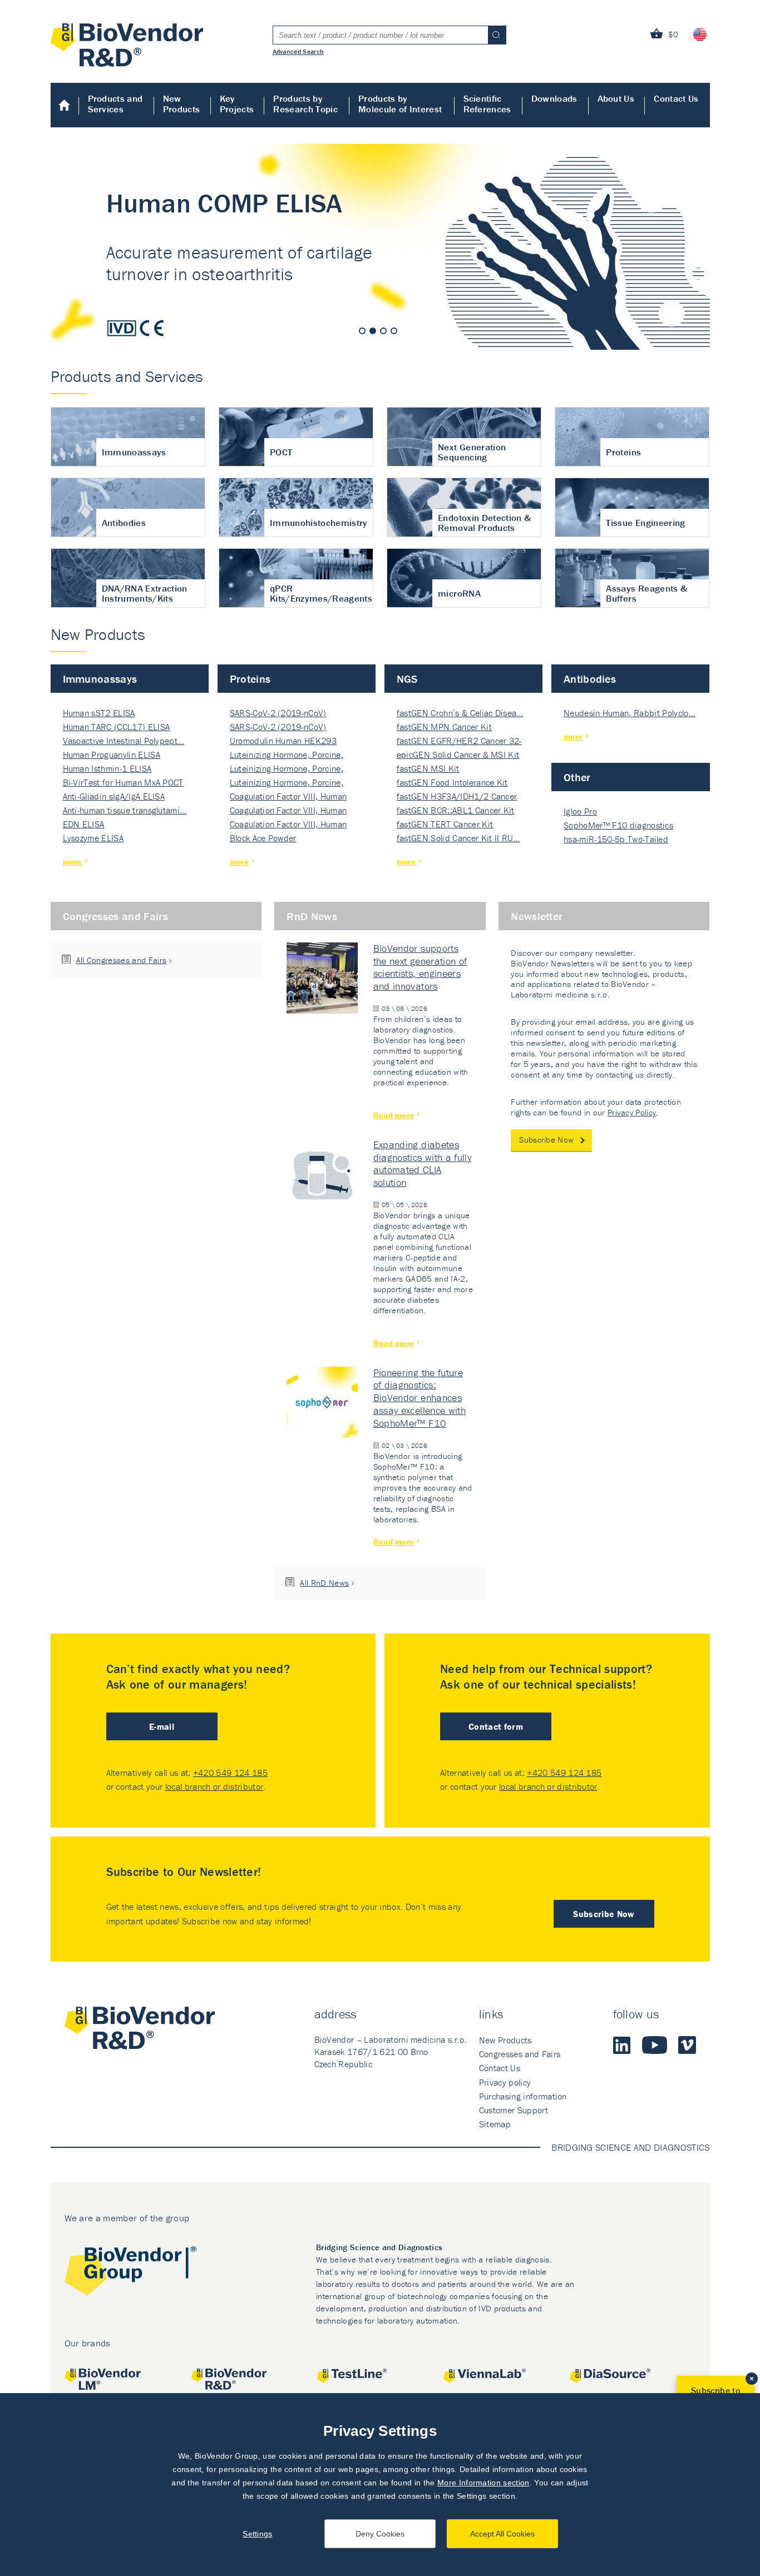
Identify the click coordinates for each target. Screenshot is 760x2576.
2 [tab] (373, 331)
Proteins (250, 679)
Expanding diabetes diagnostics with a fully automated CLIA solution (423, 1164)
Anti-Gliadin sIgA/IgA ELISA (114, 796)
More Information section (483, 2483)
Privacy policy (505, 2082)
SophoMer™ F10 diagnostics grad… (618, 826)
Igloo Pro (580, 811)
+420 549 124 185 (230, 1773)
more (72, 862)
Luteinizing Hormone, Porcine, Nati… (287, 755)
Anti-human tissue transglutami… (125, 810)
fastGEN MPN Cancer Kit (444, 727)
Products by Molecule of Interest (400, 104)
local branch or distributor (214, 1786)
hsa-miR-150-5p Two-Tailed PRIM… (616, 840)
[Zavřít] (752, 2379)
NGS (407, 679)
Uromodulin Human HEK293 (283, 741)
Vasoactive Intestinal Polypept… (124, 741)
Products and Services (115, 104)
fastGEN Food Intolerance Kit (452, 782)
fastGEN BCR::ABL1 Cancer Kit (456, 810)
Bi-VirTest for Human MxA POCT (123, 782)
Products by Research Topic (305, 104)
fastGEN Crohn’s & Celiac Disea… (460, 713)
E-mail (162, 1726)
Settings (258, 2534)
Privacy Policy (632, 1112)
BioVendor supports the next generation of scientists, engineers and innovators (420, 967)
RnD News (312, 916)
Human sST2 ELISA (99, 713)
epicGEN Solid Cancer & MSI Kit (458, 755)
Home (65, 105)
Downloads (554, 98)
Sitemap (495, 2124)
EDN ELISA (84, 824)
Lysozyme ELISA (93, 838)
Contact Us (676, 98)
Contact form (496, 1726)
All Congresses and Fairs (122, 960)
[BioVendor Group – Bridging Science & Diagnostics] (130, 2273)
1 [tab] (362, 331)
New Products (182, 104)
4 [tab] (394, 331)
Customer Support (514, 2110)
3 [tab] (383, 331)
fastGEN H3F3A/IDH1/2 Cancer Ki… (457, 797)
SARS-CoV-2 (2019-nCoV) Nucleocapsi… (278, 714)
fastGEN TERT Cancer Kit (445, 824)
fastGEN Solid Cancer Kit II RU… (458, 838)
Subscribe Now (546, 1140)
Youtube (655, 2045)
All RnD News (324, 1583)
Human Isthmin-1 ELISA (107, 768)
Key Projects (237, 104)
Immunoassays (100, 679)
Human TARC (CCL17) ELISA (117, 727)
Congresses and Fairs (115, 916)
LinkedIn (622, 2045)
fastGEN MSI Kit (428, 768)
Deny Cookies (380, 2534)
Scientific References (487, 104)
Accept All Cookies (502, 2534)
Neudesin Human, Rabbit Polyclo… (630, 713)
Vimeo (687, 2045)
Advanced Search (298, 51)
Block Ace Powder (263, 838)
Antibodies (590, 679)
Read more (394, 1115)
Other (577, 777)
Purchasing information (523, 2096)
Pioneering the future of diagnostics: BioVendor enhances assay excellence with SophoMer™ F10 (420, 1398)
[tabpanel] (380, 247)
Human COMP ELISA (380, 247)
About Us (616, 98)
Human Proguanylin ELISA (112, 755)
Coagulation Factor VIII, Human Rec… (288, 797)
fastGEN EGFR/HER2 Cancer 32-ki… (459, 741)
